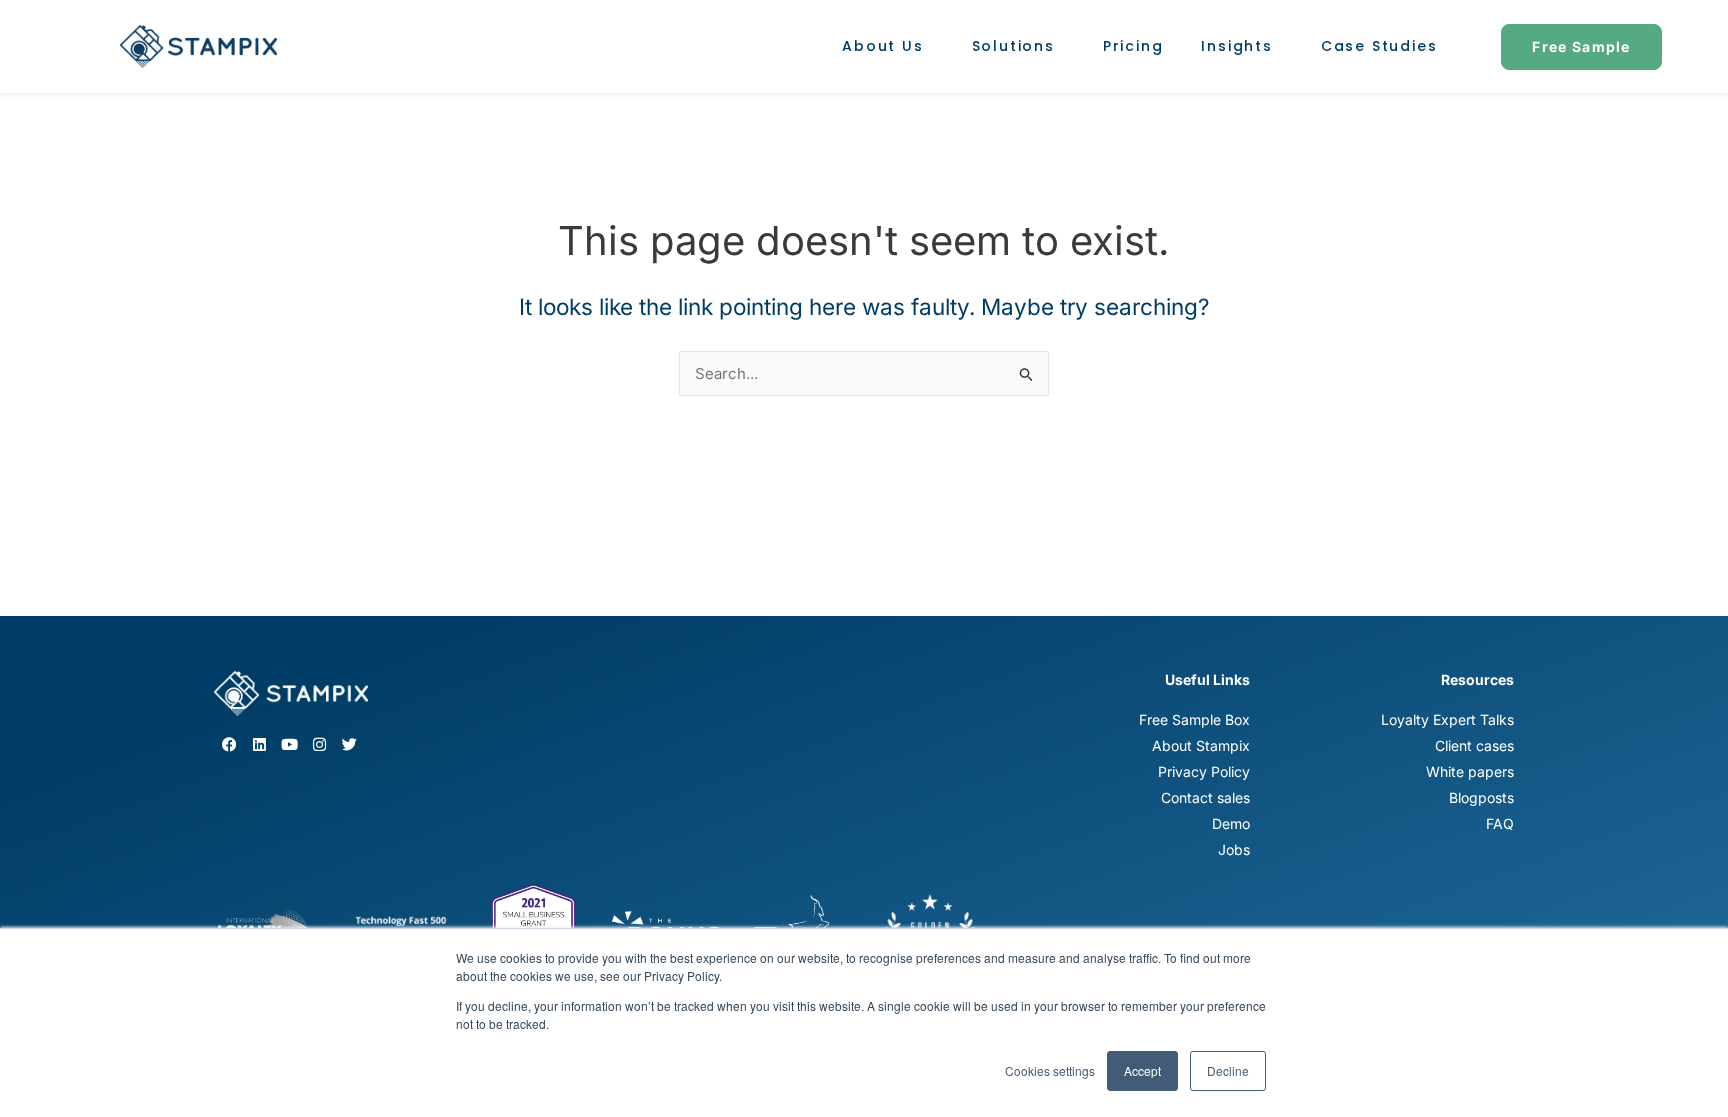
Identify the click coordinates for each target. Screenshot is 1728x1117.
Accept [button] (1142, 1070)
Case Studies (1379, 46)
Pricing (1133, 46)
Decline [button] (1228, 1070)
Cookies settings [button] (1050, 1070)
